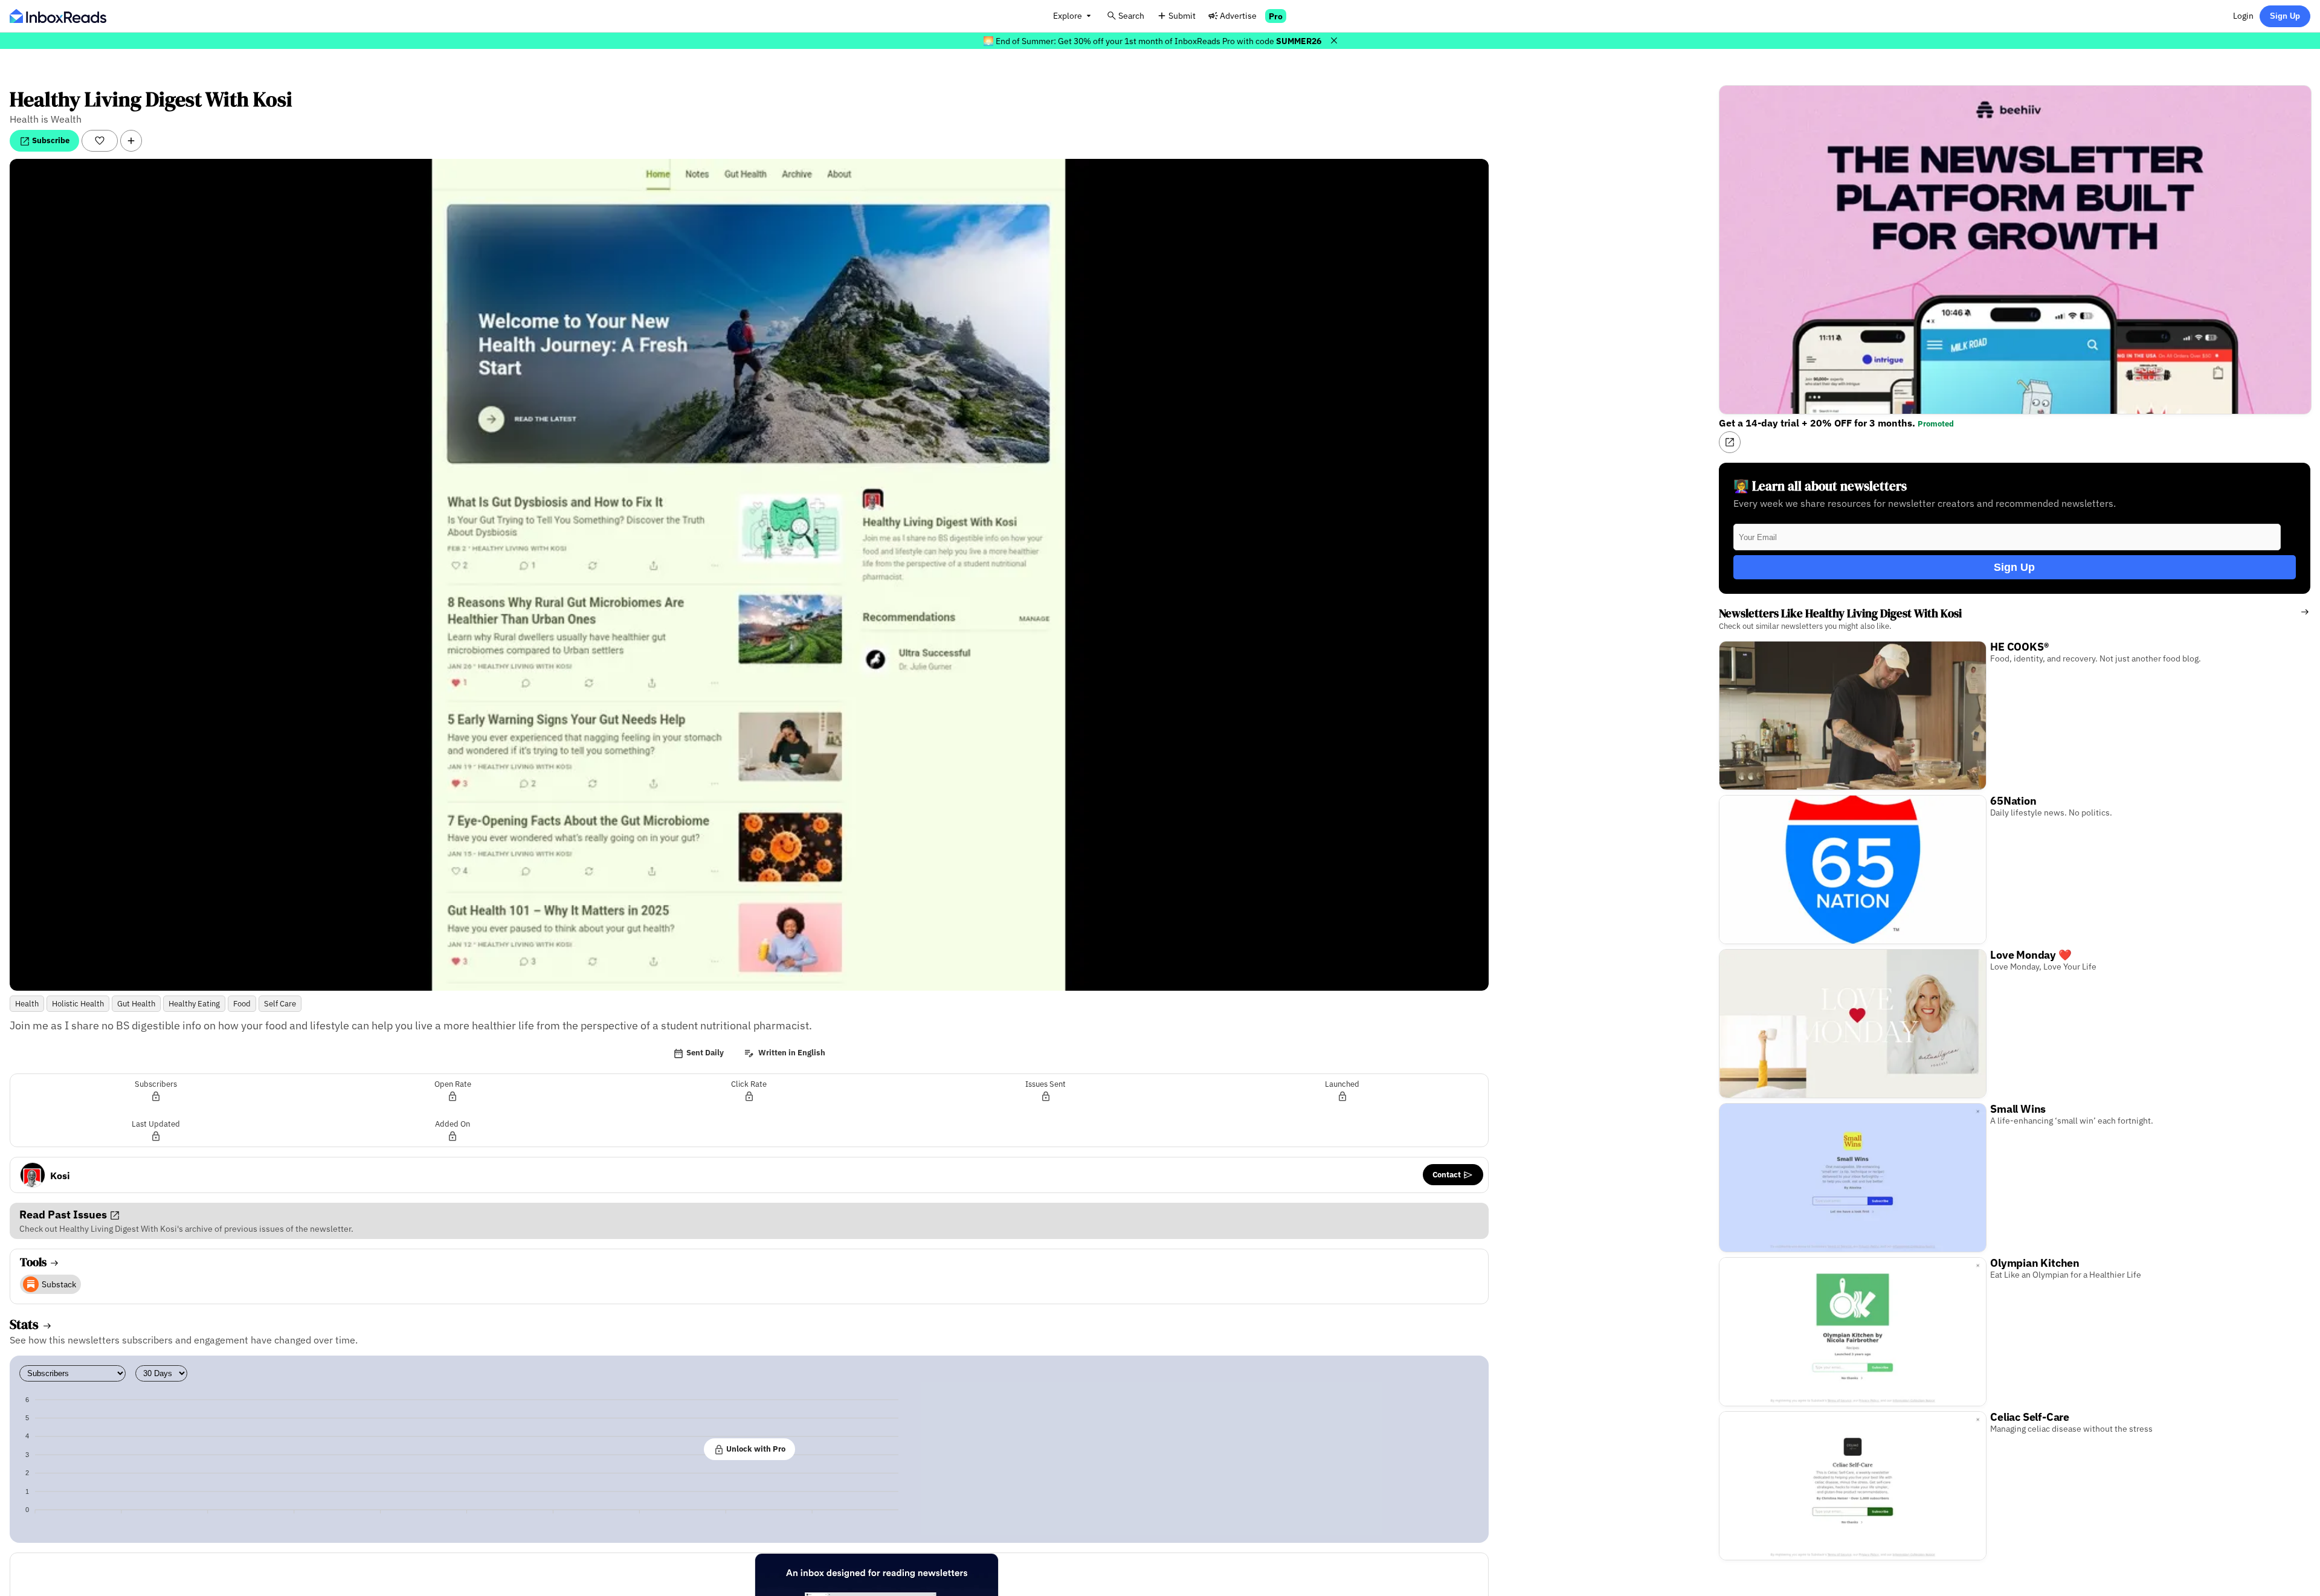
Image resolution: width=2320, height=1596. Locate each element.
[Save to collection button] (131, 141)
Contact (1448, 1174)
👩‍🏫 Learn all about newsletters (1820, 486)
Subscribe (50, 140)
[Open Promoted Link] (1730, 442)
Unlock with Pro (755, 1449)
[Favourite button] (100, 141)
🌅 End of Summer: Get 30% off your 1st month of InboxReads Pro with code (1152, 41)
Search (1131, 15)
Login (2243, 15)
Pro (1276, 16)
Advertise (1238, 15)
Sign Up (2285, 16)
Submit (1182, 15)
